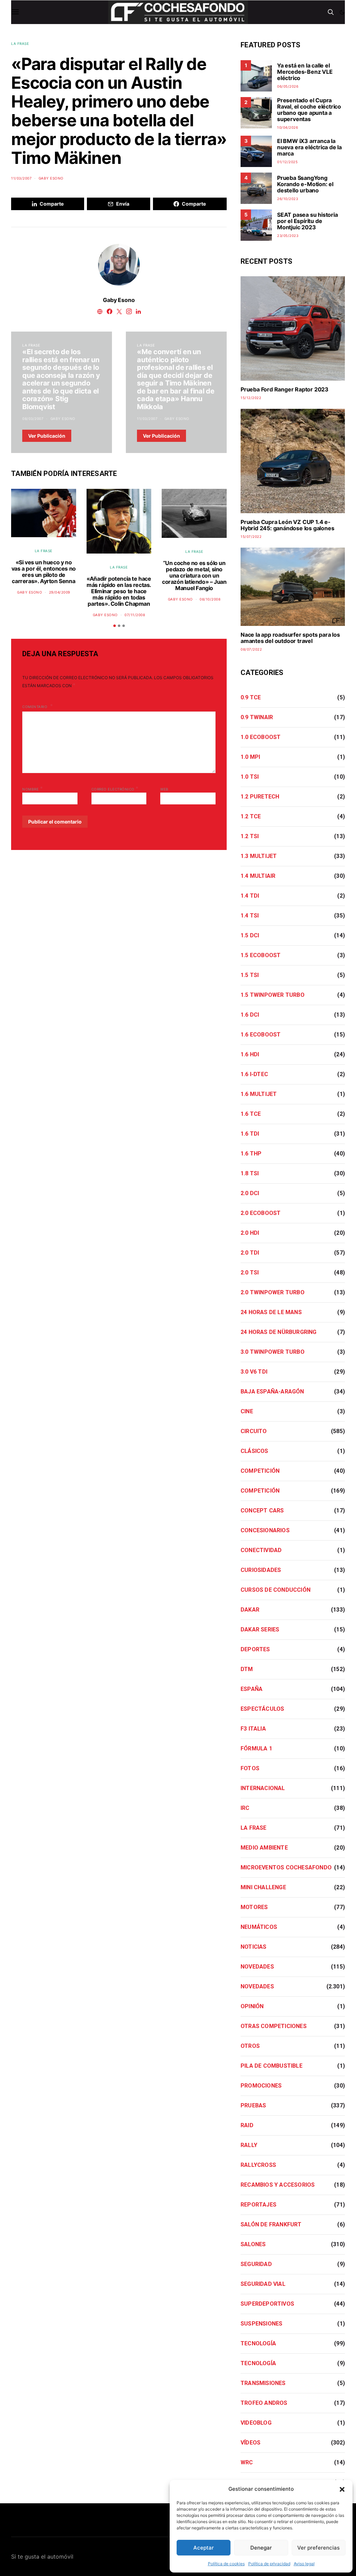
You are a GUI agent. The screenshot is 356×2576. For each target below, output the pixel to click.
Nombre (33, 788)
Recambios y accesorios (278, 2185)
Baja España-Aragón (272, 1392)
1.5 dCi (250, 935)
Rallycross (258, 2165)
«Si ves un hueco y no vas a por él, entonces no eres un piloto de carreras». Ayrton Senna (44, 572)
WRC (247, 2462)
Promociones (261, 2086)
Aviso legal (304, 2564)
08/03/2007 (33, 419)
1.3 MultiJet (259, 856)
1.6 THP (251, 1154)
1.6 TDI (250, 1134)
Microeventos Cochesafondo (286, 1867)
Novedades (257, 1967)
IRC (245, 1808)
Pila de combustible (272, 2066)
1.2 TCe (251, 816)
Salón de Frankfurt (271, 2224)
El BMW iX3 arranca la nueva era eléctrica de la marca (309, 147)
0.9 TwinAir (257, 717)
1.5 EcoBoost (261, 955)
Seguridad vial (263, 2284)
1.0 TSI (250, 777)
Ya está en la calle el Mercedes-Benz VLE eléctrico (305, 72)
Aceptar (204, 2548)
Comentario (35, 707)
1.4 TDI (250, 896)
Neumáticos (259, 1927)
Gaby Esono (51, 178)
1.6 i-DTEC (254, 1074)
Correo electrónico (115, 788)
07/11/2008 (135, 615)
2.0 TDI (250, 1253)
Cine (247, 1411)
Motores (254, 1907)
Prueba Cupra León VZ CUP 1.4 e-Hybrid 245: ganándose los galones (287, 525)
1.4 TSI (250, 916)
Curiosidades (261, 1570)
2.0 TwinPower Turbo (273, 1292)
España (252, 1689)
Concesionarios (265, 1530)
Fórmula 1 (256, 1748)
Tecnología (258, 2343)
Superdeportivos (267, 2304)
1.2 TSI (250, 836)
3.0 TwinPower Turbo (273, 1352)
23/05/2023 (288, 236)
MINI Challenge (263, 1887)
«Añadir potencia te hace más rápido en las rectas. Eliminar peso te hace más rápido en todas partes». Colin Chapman (119, 591)
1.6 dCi (250, 1015)
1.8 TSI (250, 1173)
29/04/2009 (60, 592)
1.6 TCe (251, 1114)
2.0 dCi (250, 1193)
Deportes (255, 1649)
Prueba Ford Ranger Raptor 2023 (285, 389)
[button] (342, 2489)
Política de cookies (226, 2564)
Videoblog (256, 2423)
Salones (253, 2244)
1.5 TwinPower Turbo (273, 995)
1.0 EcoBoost (261, 737)
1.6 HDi (250, 1054)
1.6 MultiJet (259, 1094)
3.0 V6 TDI (254, 1372)
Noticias (254, 1947)
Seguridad (256, 2264)
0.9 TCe (251, 697)
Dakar (250, 1610)
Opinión (252, 2006)
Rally (249, 2145)
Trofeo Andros (264, 2403)
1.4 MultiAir (258, 876)
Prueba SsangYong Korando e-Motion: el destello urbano (305, 184)
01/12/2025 (287, 162)
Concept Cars (262, 1510)
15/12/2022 (251, 398)
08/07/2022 (251, 649)
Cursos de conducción (276, 1590)
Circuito (254, 1431)
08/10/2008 (210, 599)
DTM (247, 1669)
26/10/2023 (288, 199)
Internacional (263, 1788)
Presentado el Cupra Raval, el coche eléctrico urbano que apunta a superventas (309, 110)
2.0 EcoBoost (261, 1213)
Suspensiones (261, 2324)
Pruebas (253, 2105)
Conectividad (261, 1550)
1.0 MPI (250, 757)
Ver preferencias (318, 2548)
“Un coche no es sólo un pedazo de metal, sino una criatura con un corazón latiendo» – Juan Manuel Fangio (194, 575)
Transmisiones (263, 2383)
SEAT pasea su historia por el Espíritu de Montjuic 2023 (308, 221)
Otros (250, 2046)
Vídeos (250, 2443)
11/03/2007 (21, 178)
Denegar (261, 2548)
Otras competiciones (274, 2026)
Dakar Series (260, 1629)
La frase (20, 43)
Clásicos (254, 1451)
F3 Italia (253, 1729)
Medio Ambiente (264, 1848)
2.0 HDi (250, 1233)
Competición (260, 1471)
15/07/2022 (251, 536)
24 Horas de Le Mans (271, 1312)
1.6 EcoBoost (261, 1035)
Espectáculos (262, 1709)
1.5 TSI (250, 975)
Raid (247, 2125)
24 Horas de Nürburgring (279, 1332)
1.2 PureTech (260, 797)
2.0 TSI (250, 1273)
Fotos (250, 1768)
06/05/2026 (288, 86)
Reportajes (258, 2205)
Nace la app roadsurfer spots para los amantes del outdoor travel (290, 638)
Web (164, 789)
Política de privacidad (269, 2564)
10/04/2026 (288, 127)
